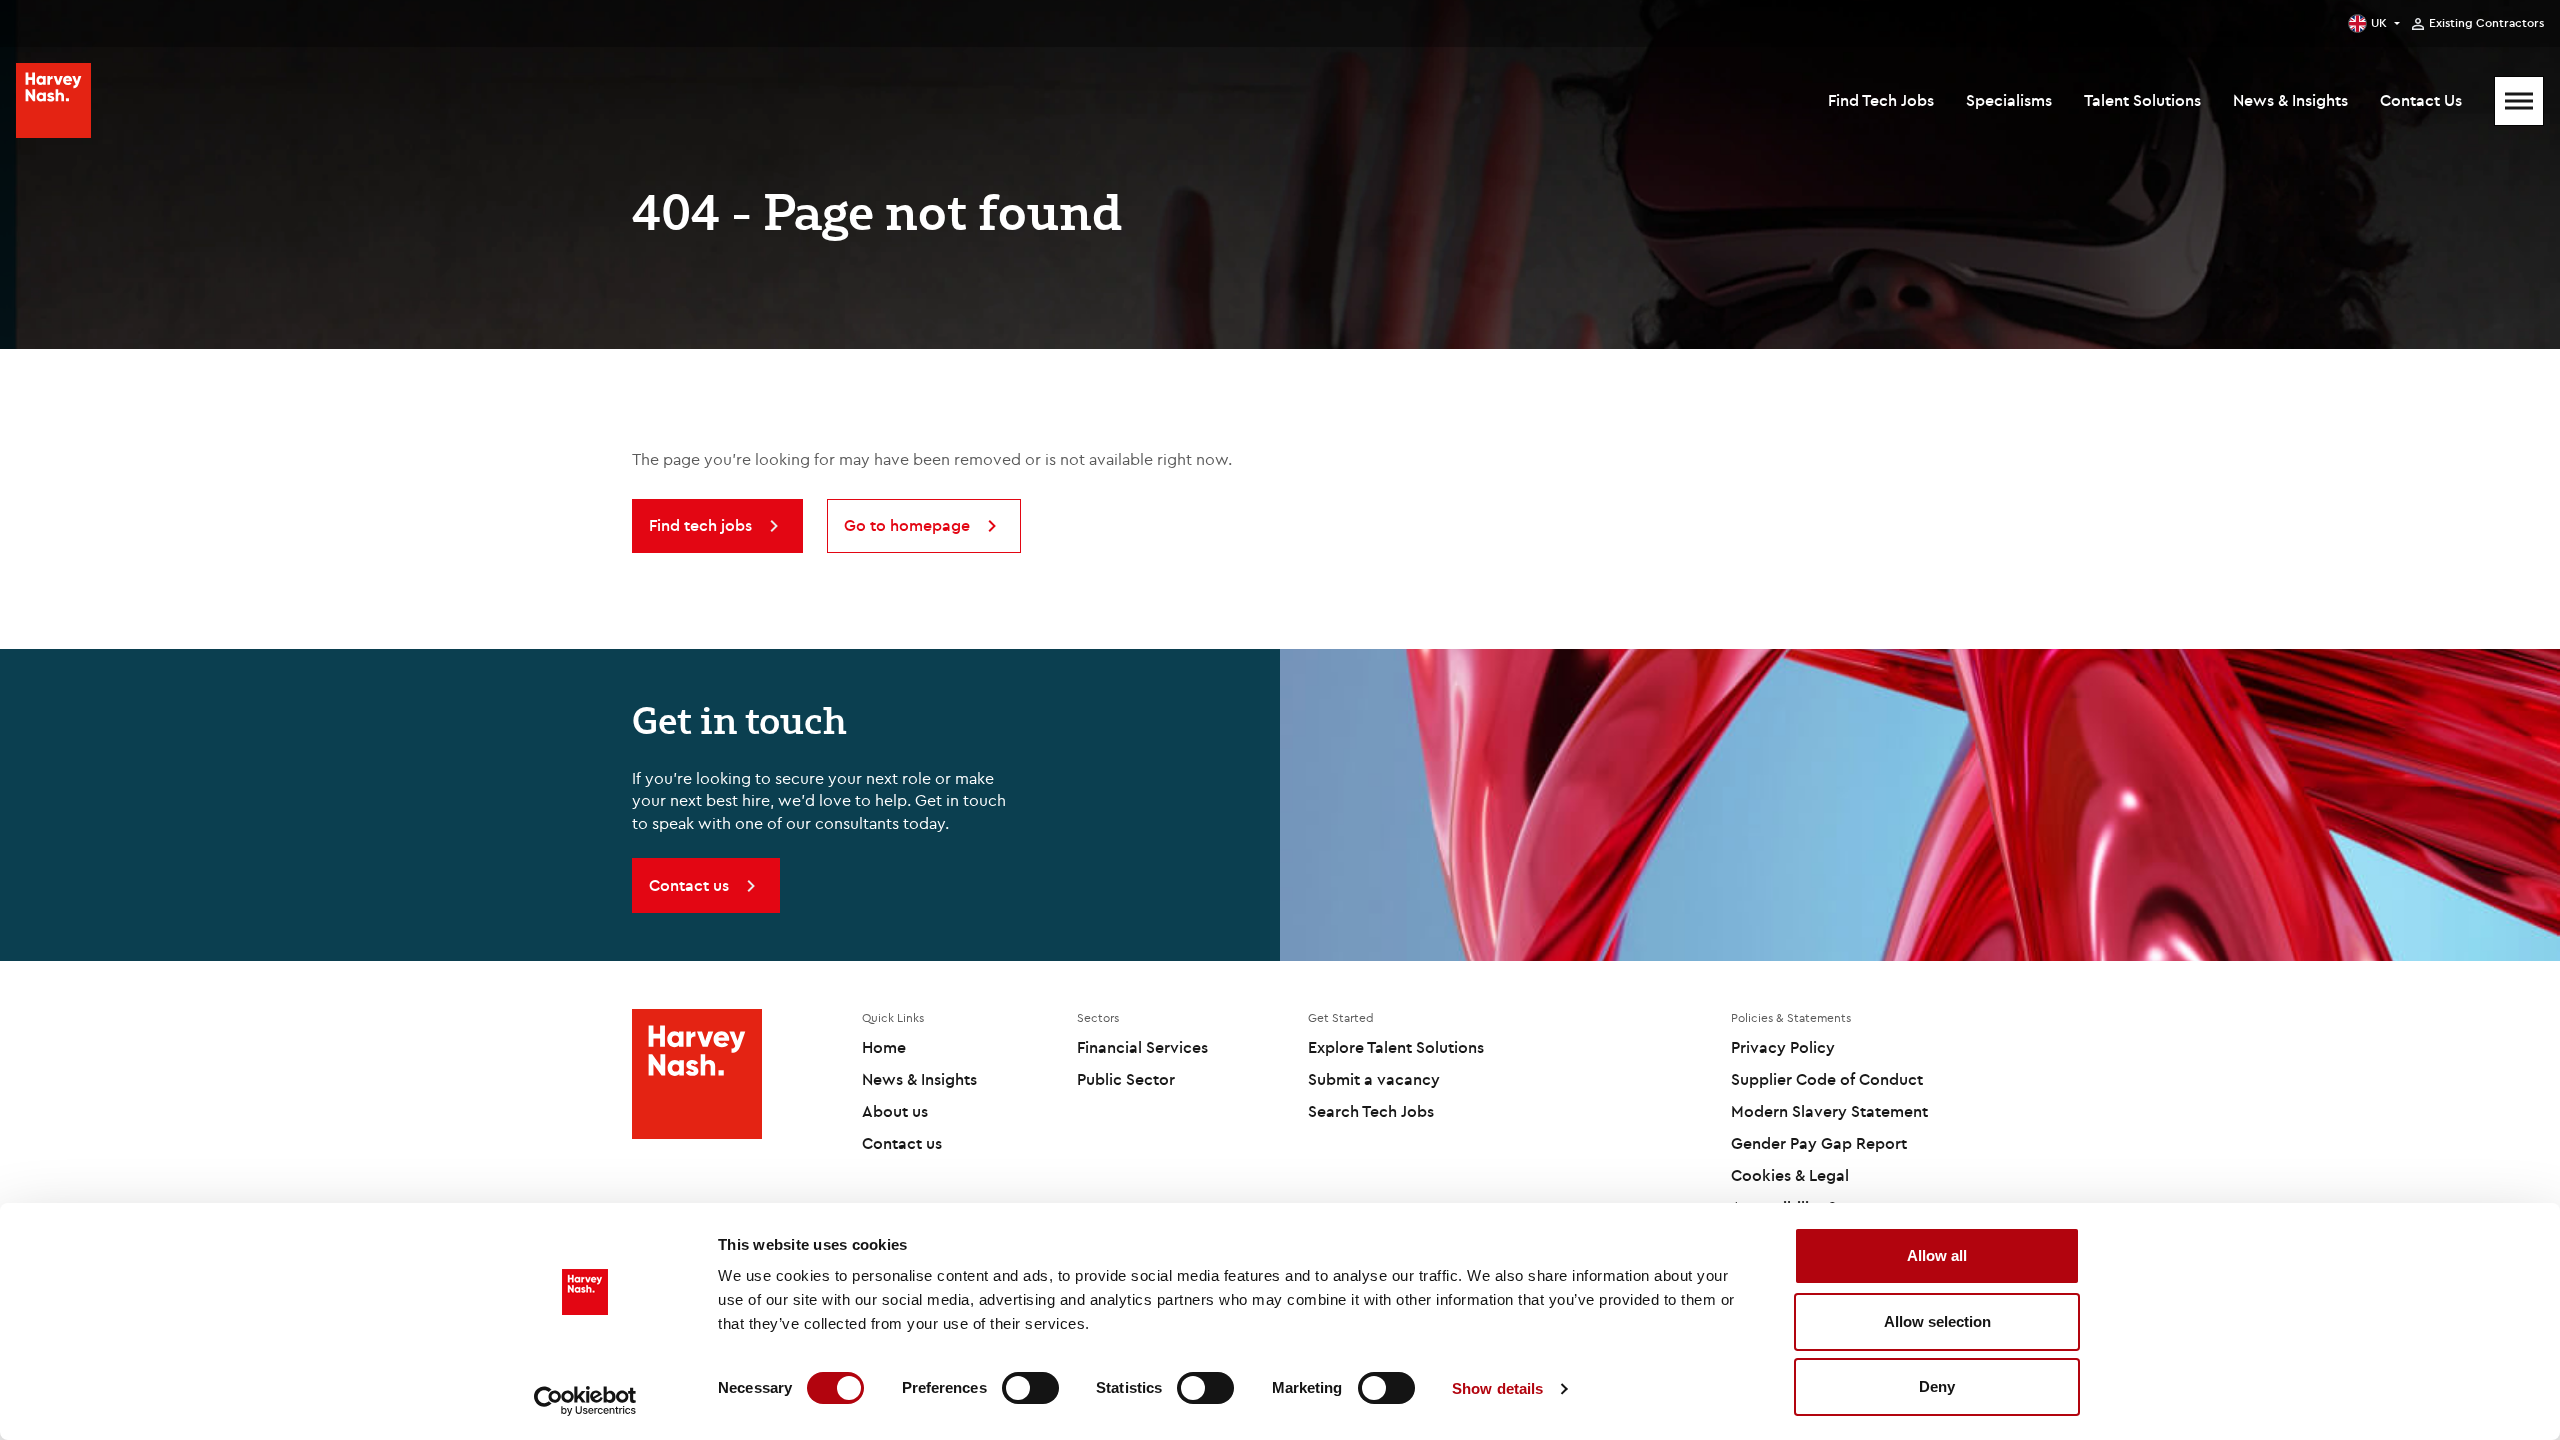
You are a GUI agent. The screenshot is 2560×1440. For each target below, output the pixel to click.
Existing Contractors (2486, 23)
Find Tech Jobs (1881, 100)
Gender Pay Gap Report (1819, 1143)
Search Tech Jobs (1371, 1111)
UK (2379, 22)
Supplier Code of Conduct (1827, 1079)
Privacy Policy (1783, 1047)
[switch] (1030, 1388)
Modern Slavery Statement (1829, 1111)
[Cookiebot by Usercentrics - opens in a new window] (585, 1401)
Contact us (902, 1143)
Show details (1497, 1388)
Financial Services (1142, 1047)
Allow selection (1937, 1321)
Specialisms (2009, 100)
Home (884, 1047)
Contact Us (2421, 100)
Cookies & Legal (1790, 1175)
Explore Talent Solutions (1396, 1047)
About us (895, 1111)
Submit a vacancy (1374, 1079)
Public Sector (1126, 1079)
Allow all (1937, 1255)
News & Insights (2290, 100)
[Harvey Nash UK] (53, 100)
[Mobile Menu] (2519, 101)
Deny (1937, 1386)
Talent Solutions (2142, 100)
